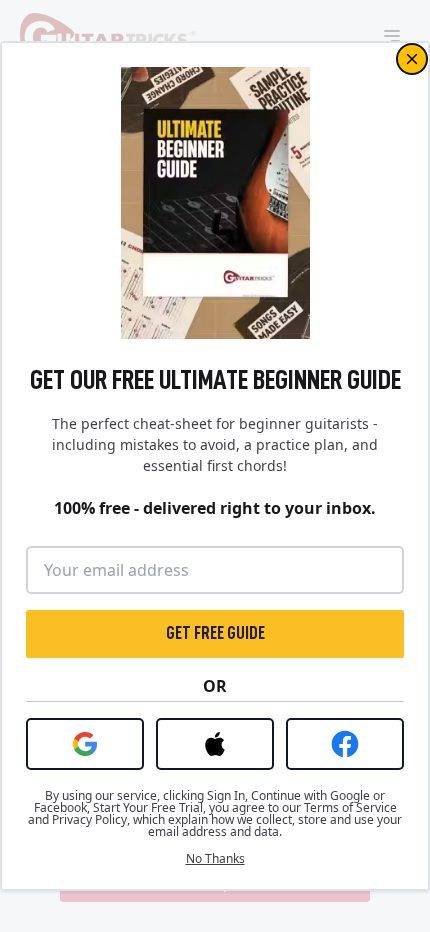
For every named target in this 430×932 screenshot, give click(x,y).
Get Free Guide (215, 633)
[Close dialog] (412, 59)
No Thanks (215, 859)
